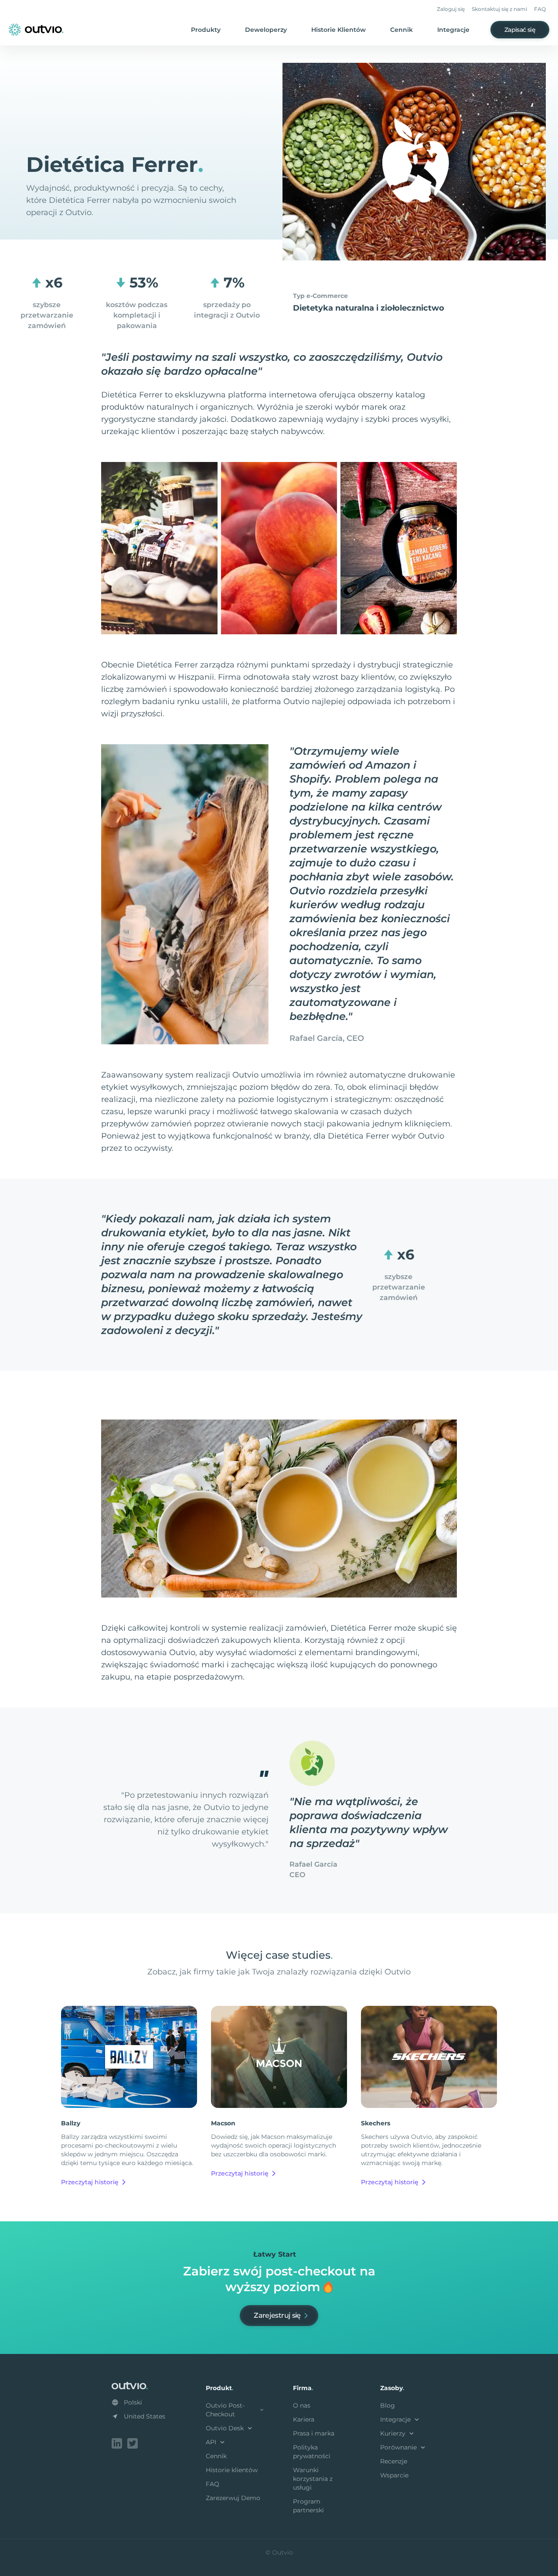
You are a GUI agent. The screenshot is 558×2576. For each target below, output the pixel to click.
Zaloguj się (451, 9)
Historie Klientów (339, 30)
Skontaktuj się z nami (499, 9)
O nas (302, 2405)
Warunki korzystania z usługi (313, 2479)
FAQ (540, 9)
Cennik (401, 30)
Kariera (304, 2419)
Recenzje (394, 2461)
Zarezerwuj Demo (233, 2498)
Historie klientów (232, 2470)
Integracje (453, 30)
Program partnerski (308, 2506)
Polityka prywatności (312, 2452)
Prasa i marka (314, 2433)
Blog (388, 2405)
